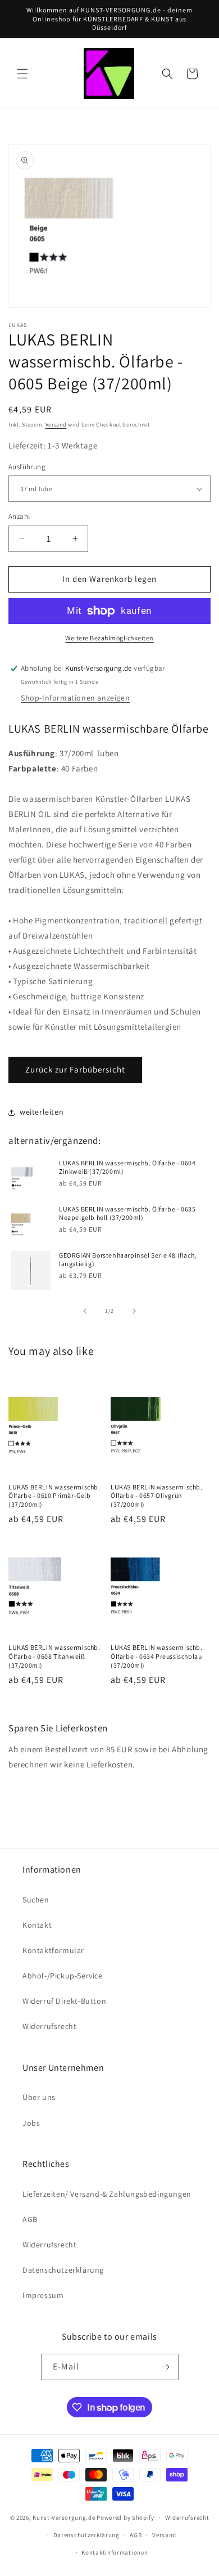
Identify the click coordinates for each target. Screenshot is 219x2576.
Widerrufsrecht (49, 2026)
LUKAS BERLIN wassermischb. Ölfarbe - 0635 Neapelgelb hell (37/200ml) (127, 1213)
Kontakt (37, 1925)
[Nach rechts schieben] (134, 1311)
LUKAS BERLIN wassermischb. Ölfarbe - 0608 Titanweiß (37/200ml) (54, 1656)
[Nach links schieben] (85, 1311)
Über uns (39, 2097)
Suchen (36, 1900)
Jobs (31, 2123)
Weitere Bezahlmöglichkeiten (109, 638)
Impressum (43, 2295)
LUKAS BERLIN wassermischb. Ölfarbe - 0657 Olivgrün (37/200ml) (157, 1496)
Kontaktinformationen (115, 2552)
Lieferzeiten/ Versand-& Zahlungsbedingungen (107, 2194)
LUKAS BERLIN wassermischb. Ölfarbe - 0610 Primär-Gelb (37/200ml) (54, 1496)
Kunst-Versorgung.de (64, 2517)
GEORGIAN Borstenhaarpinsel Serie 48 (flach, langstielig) (128, 1260)
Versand (56, 425)
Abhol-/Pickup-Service (63, 1976)
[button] (22, 74)
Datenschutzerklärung (63, 2270)
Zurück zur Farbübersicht (75, 1069)
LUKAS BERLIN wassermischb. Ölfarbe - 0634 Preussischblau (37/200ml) (157, 1656)
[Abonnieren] (166, 2367)
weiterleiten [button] (42, 1112)
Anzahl (19, 516)
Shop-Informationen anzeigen (75, 698)
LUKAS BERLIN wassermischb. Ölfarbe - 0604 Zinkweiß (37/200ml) (127, 1167)
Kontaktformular (53, 1950)
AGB (30, 2219)
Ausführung (27, 467)
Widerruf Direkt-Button (64, 2001)
